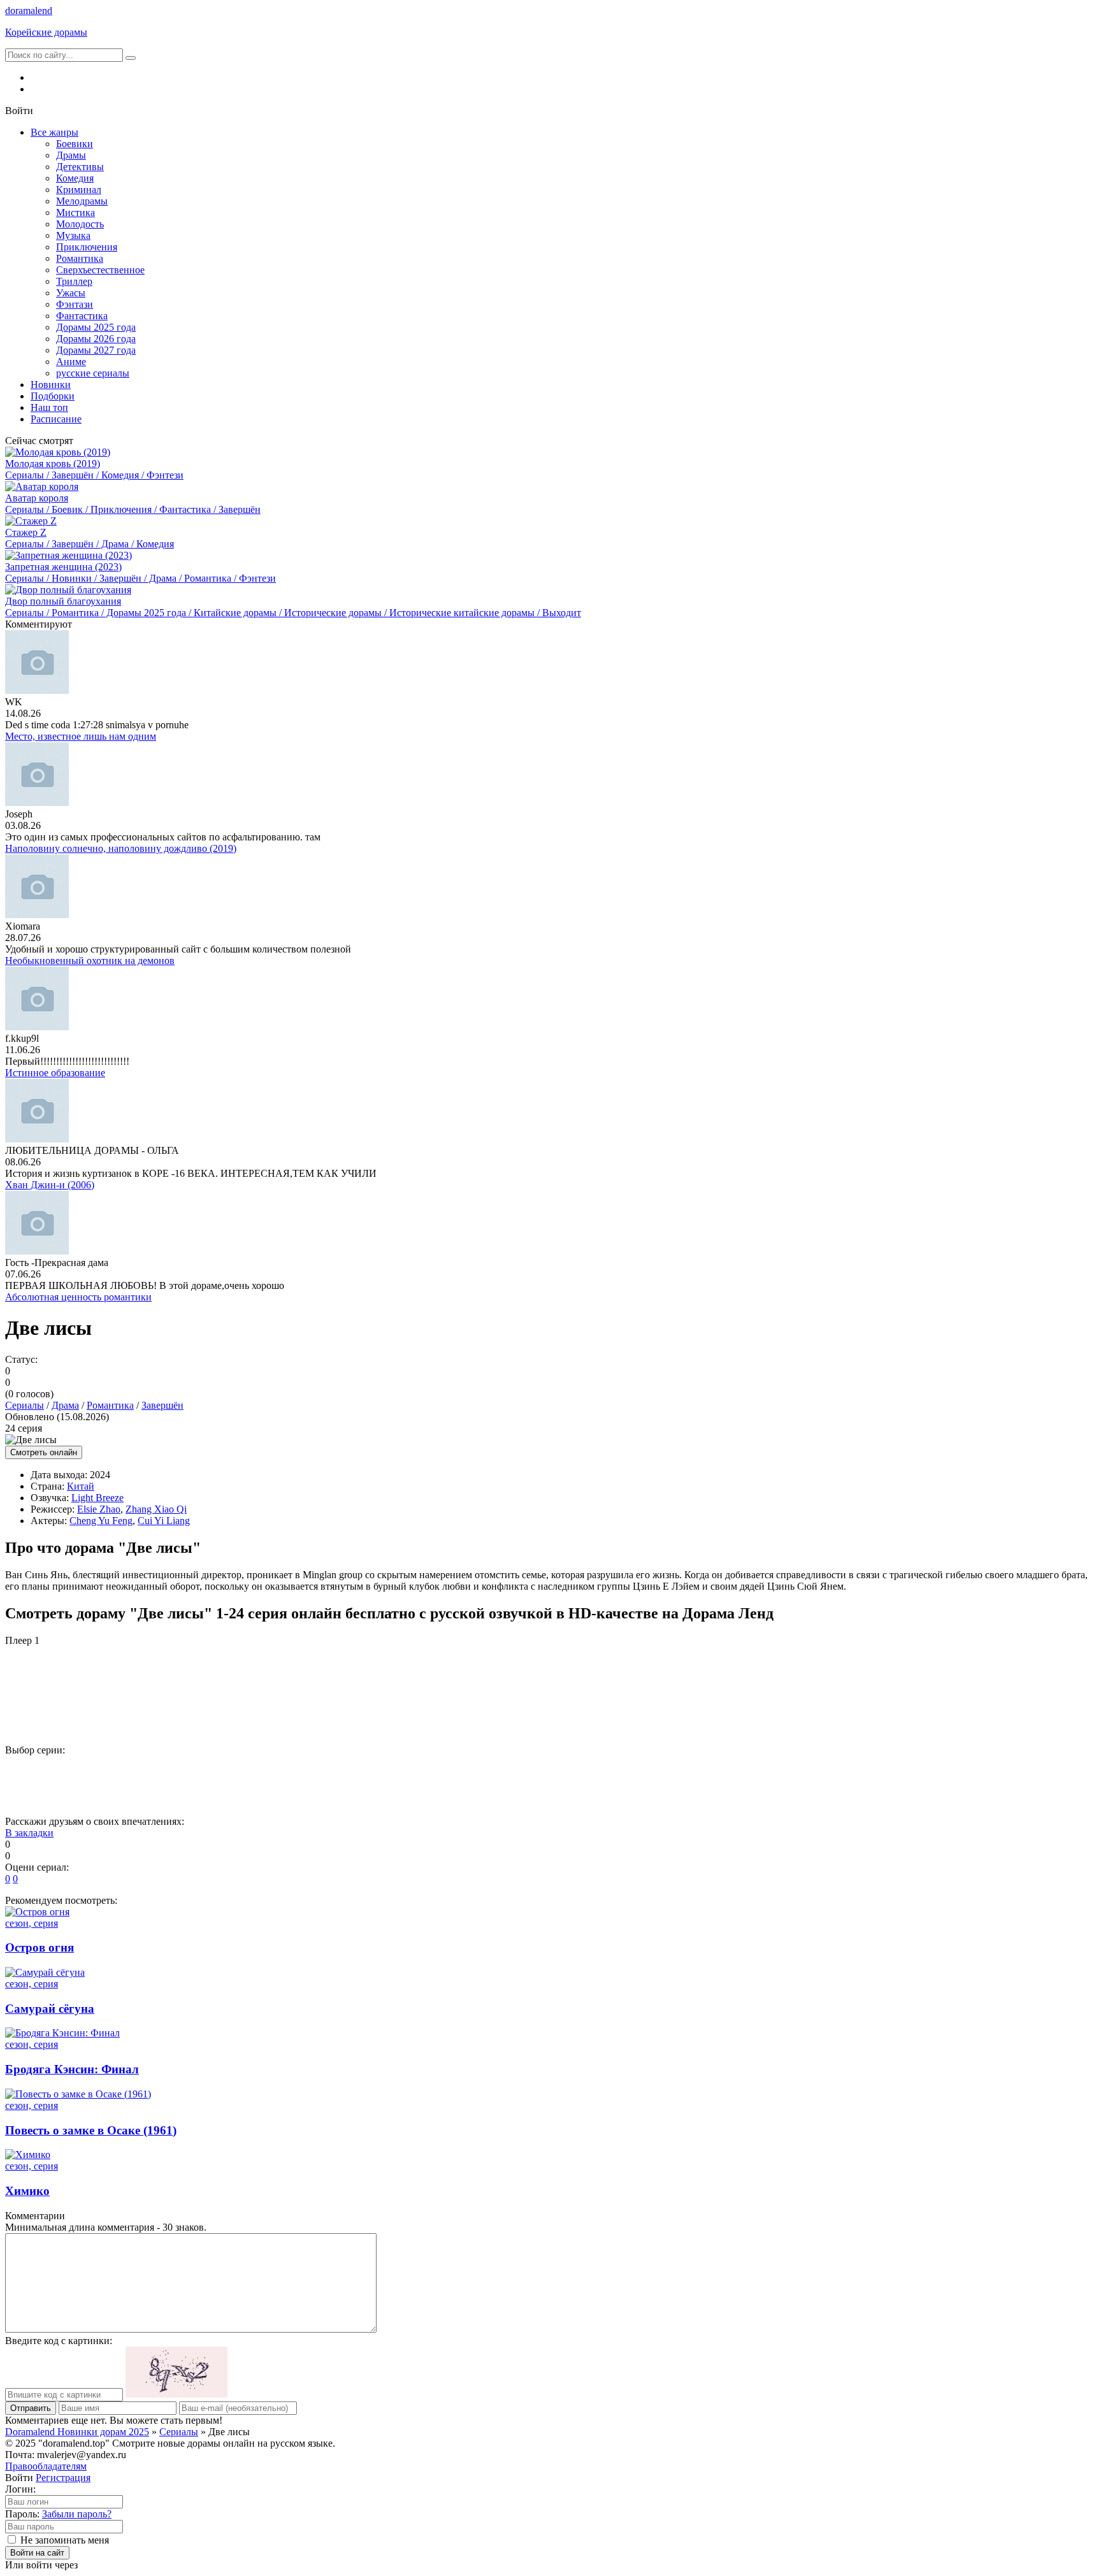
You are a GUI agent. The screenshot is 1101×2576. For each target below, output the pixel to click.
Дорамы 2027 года (96, 350)
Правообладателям (46, 2466)
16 (815, 1772)
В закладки (29, 1833)
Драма (65, 1405)
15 (763, 1772)
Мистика (76, 212)
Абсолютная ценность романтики (78, 1297)
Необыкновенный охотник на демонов (90, 961)
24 (188, 1794)
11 (554, 1772)
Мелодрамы (82, 201)
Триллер (74, 281)
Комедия (75, 178)
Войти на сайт (37, 2553)
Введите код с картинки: (59, 2341)
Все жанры (54, 132)
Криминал (79, 190)
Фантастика (82, 316)
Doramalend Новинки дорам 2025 (77, 2432)
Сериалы (25, 1405)
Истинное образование (55, 1073)
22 (83, 1794)
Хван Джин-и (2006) (50, 1185)
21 (31, 1794)
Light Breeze (97, 1498)
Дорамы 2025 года (96, 327)
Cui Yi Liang (164, 1521)
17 (867, 1772)
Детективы (80, 167)
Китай (81, 1486)
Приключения (87, 247)
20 (1024, 1772)
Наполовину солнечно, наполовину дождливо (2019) (121, 848)
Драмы (71, 155)
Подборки (53, 396)
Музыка (73, 235)
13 (658, 1772)
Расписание (56, 419)
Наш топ (49, 407)
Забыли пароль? (77, 2514)
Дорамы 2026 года (96, 339)
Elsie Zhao (99, 1509)
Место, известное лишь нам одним (81, 736)
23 (136, 1794)
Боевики (75, 144)
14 (710, 1772)
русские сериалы (93, 373)
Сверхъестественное (100, 270)
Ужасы (71, 293)
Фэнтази (75, 304)
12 (606, 1772)
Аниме (71, 362)
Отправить (31, 2408)
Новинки (51, 385)
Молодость (80, 224)
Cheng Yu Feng (101, 1521)
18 (919, 1772)
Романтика (80, 258)
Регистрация (63, 2478)
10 (501, 1772)
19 (972, 1772)
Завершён (162, 1405)
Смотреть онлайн (44, 1452)
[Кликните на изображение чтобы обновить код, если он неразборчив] (176, 2394)
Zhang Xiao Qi (156, 1509)
